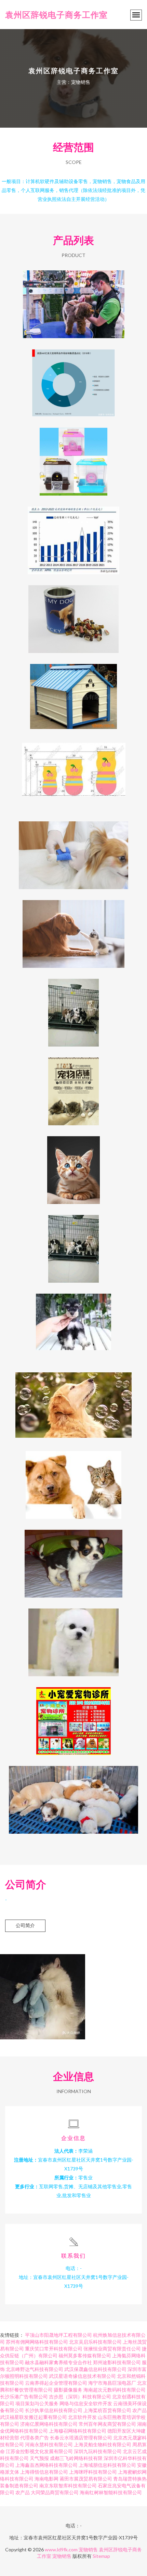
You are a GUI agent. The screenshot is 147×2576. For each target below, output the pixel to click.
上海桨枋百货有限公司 (107, 2410)
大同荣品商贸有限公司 (55, 2492)
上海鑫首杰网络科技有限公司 (46, 2465)
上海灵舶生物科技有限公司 (103, 2444)
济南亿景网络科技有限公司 (49, 2424)
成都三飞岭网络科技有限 (76, 2458)
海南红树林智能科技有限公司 (111, 2492)
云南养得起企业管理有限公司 (56, 2383)
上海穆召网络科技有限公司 (78, 2431)
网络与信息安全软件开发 (86, 2403)
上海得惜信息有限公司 (44, 2472)
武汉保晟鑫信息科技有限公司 (95, 2369)
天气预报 (39, 2458)
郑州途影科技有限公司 (117, 2362)
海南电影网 (46, 2479)
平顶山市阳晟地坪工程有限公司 (58, 2335)
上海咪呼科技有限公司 (93, 2472)
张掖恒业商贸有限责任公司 (112, 2349)
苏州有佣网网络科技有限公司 (37, 2342)
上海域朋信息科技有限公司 (107, 2465)
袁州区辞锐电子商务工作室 (56, 15)
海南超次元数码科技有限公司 (115, 2390)
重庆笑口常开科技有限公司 (54, 2349)
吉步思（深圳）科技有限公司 (80, 2396)
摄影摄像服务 (68, 2390)
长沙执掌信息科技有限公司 (54, 2410)
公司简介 (25, 1925)
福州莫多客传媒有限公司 (85, 2355)
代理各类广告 (35, 2438)
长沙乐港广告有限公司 (24, 2396)
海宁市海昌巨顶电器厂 (112, 2383)
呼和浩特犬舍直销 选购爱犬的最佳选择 (73, 1322)
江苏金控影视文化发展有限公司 (39, 2451)
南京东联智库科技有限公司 (68, 2485)
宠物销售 (88, 2549)
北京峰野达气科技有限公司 (35, 2369)
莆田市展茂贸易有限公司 (86, 2479)
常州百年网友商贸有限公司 (107, 2424)
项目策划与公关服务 (37, 2403)
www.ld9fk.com (61, 2549)
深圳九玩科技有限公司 (98, 2451)
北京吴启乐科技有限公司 (95, 2342)
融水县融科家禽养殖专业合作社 (58, 2362)
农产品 (139, 2410)
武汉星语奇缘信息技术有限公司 (82, 2376)
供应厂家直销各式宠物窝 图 (73, 692)
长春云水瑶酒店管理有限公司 (81, 2438)
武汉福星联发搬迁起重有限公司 (34, 2417)
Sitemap (101, 2556)
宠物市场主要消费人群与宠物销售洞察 (73, 1794)
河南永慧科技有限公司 (49, 2444)
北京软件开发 (82, 2417)
